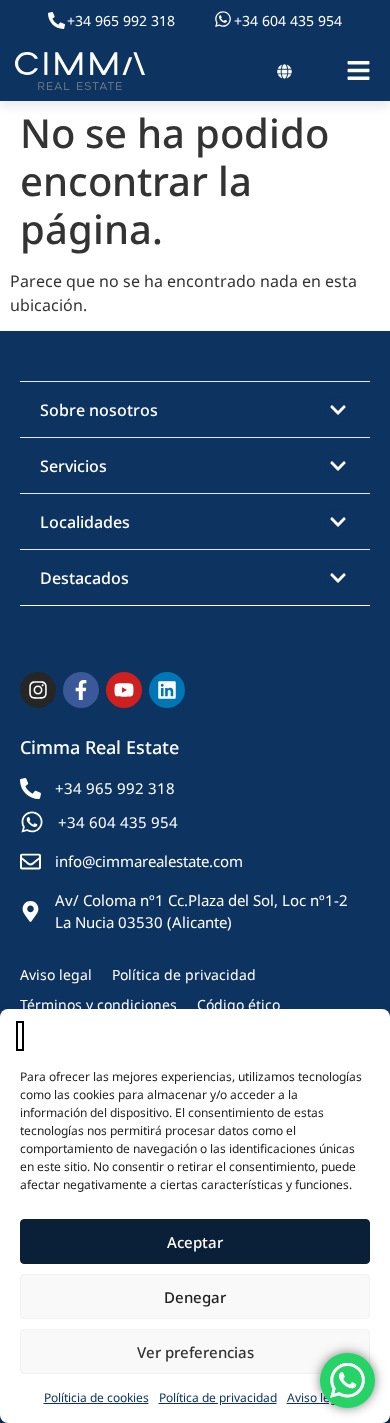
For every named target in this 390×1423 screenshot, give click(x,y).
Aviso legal (317, 1397)
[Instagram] (38, 690)
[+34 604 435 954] (223, 19)
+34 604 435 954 (288, 20)
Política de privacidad (218, 1397)
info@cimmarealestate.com (149, 861)
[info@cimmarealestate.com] (30, 861)
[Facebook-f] (81, 690)
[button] (195, 409)
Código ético (238, 1004)
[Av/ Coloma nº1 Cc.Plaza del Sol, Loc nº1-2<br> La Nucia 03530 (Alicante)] (30, 911)
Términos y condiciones (98, 1004)
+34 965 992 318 (121, 20)
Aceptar (195, 1242)
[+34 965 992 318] (56, 20)
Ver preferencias (195, 1352)
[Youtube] (124, 690)
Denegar (195, 1297)
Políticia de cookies (96, 1397)
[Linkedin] (167, 690)
